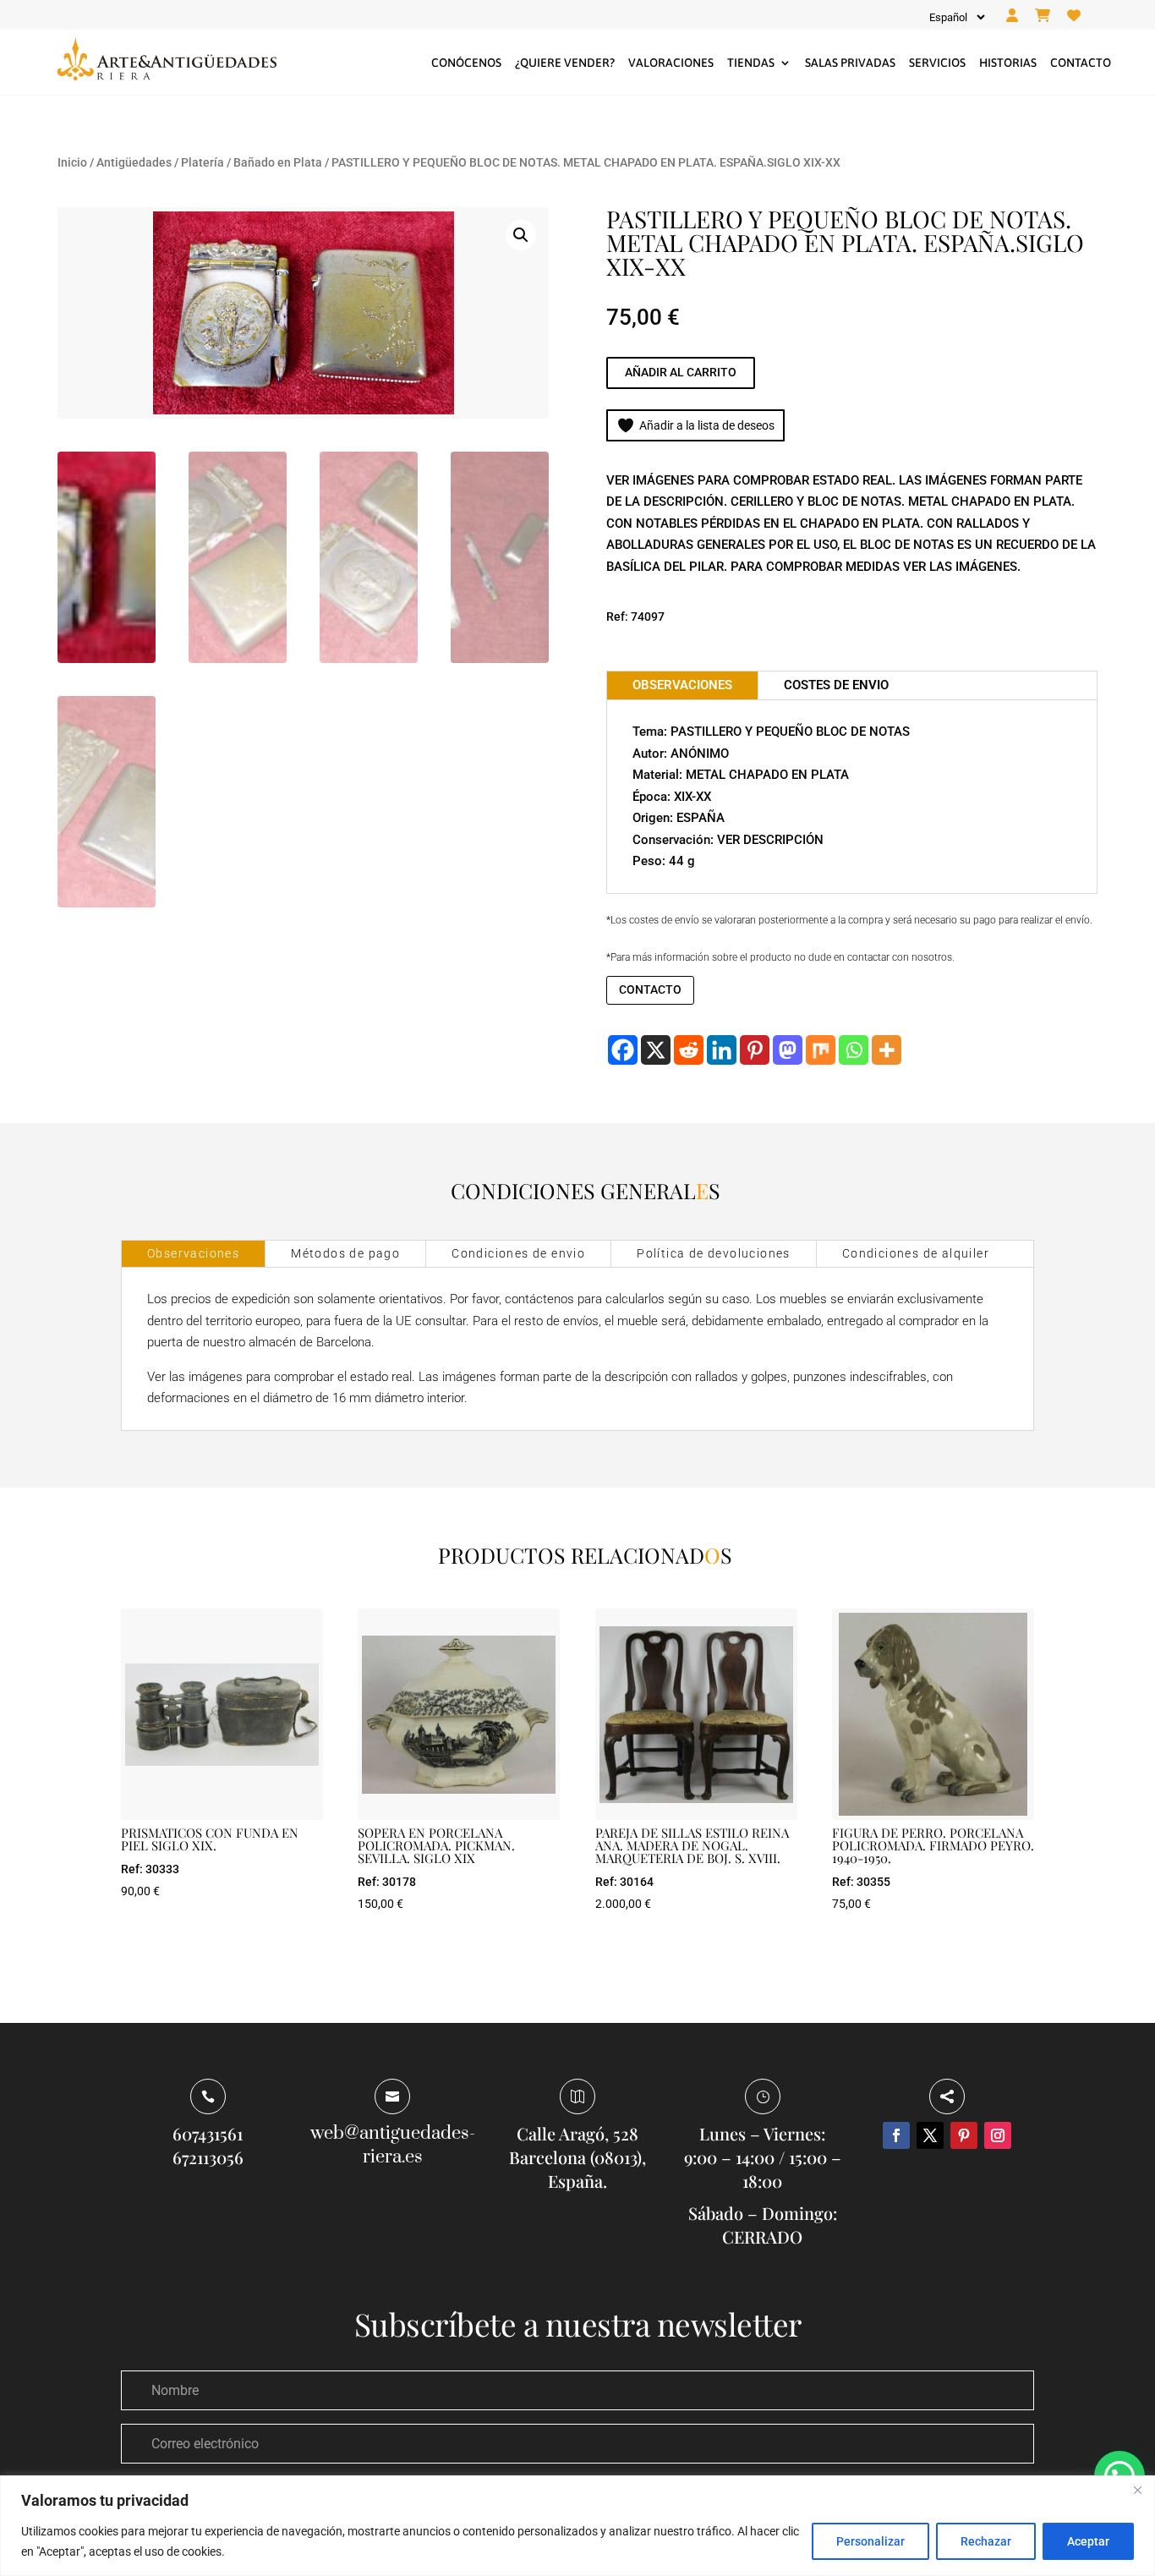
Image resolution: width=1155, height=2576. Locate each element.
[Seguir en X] (930, 2135)
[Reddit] (689, 1050)
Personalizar (870, 2541)
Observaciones (193, 1253)
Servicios (937, 63)
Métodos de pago (345, 1253)
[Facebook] (623, 1050)
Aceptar (1088, 2541)
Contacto (1081, 63)
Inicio (72, 162)
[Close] (1137, 2490)
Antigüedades (134, 162)
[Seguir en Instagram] (998, 2135)
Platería (203, 162)
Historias (1008, 63)
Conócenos (466, 63)
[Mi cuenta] (1012, 16)
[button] (521, 235)
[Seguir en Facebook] (896, 2135)
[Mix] (821, 1050)
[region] (577, 2526)
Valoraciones (671, 63)
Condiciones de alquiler (916, 1253)
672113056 (208, 2157)
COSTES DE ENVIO (836, 685)
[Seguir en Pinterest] (964, 2135)
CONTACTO (650, 989)
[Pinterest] (755, 1050)
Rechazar (986, 2541)
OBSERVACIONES (682, 685)
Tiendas (751, 63)
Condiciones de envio (518, 1253)
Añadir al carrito (681, 372)
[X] (656, 1050)
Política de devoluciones (714, 1253)
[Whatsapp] (854, 1050)
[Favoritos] (1074, 16)
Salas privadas (850, 63)
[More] (887, 1050)
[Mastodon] (788, 1050)
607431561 (208, 2133)
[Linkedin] (722, 1050)
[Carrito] (1043, 16)
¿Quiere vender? (565, 63)
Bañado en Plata (278, 162)
